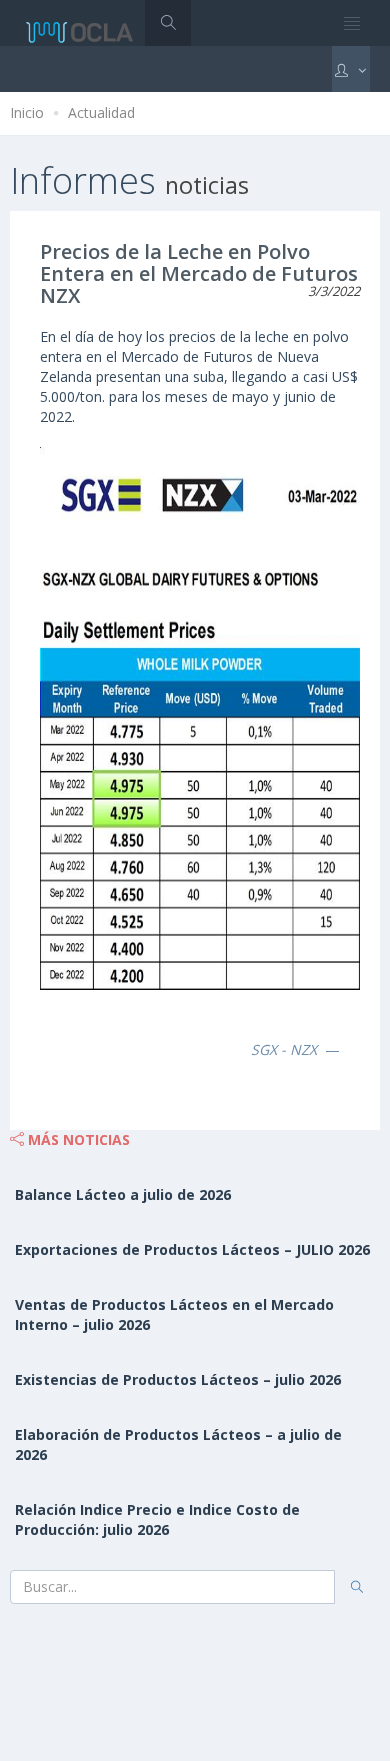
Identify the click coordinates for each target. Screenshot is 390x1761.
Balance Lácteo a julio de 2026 (123, 1194)
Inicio (27, 112)
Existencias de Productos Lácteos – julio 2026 (178, 1379)
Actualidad (101, 112)
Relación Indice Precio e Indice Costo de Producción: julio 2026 (157, 1519)
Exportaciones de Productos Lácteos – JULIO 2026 (192, 1249)
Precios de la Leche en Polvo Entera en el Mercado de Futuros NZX (199, 273)
